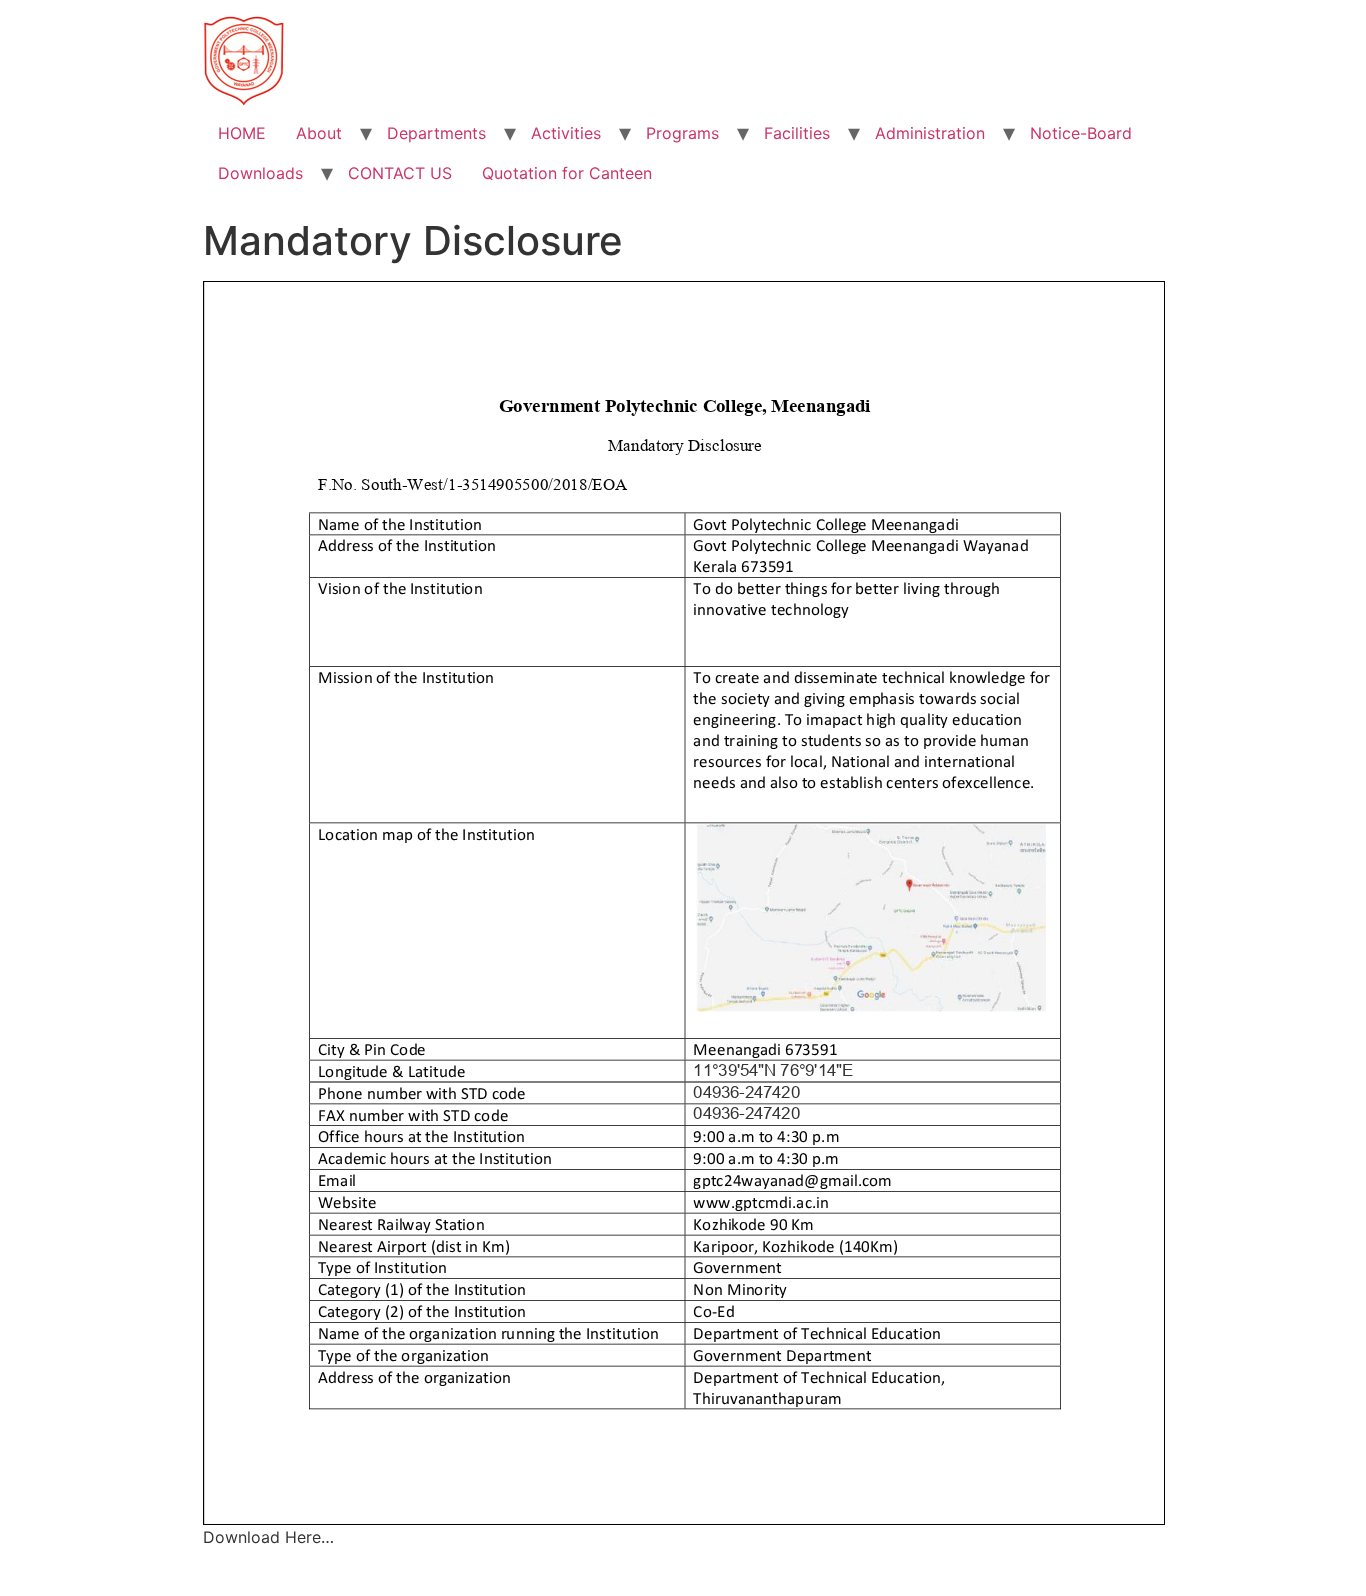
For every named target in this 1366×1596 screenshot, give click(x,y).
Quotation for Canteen (567, 173)
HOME (242, 133)
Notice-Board (1081, 133)
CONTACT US (400, 173)
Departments (436, 133)
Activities (566, 133)
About (319, 133)
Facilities (797, 133)
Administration (930, 133)
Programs (682, 133)
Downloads (260, 173)
